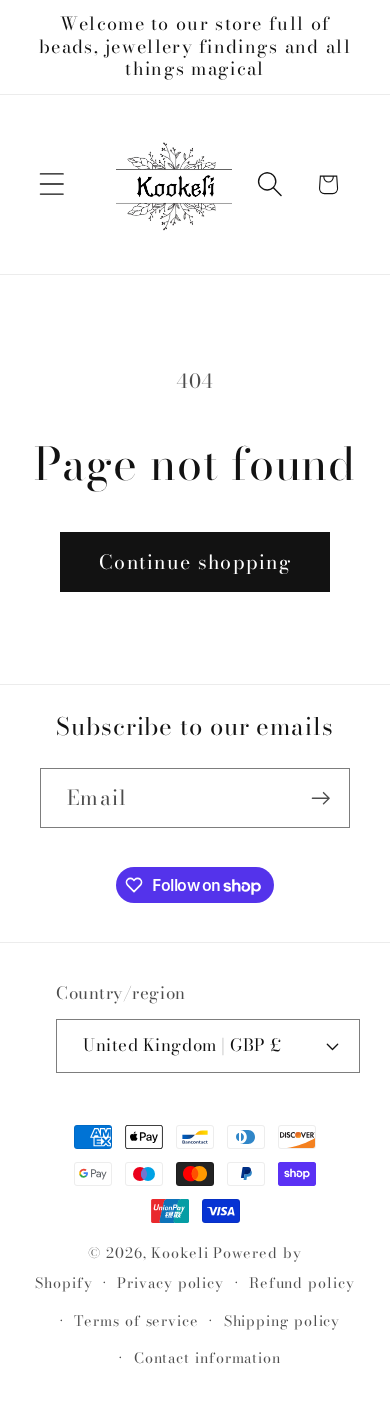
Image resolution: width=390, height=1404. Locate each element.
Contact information (207, 1358)
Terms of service (136, 1321)
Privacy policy (170, 1283)
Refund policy (302, 1283)
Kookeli (179, 1253)
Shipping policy (282, 1321)
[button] (51, 184)
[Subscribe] (320, 798)
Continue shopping (195, 562)
